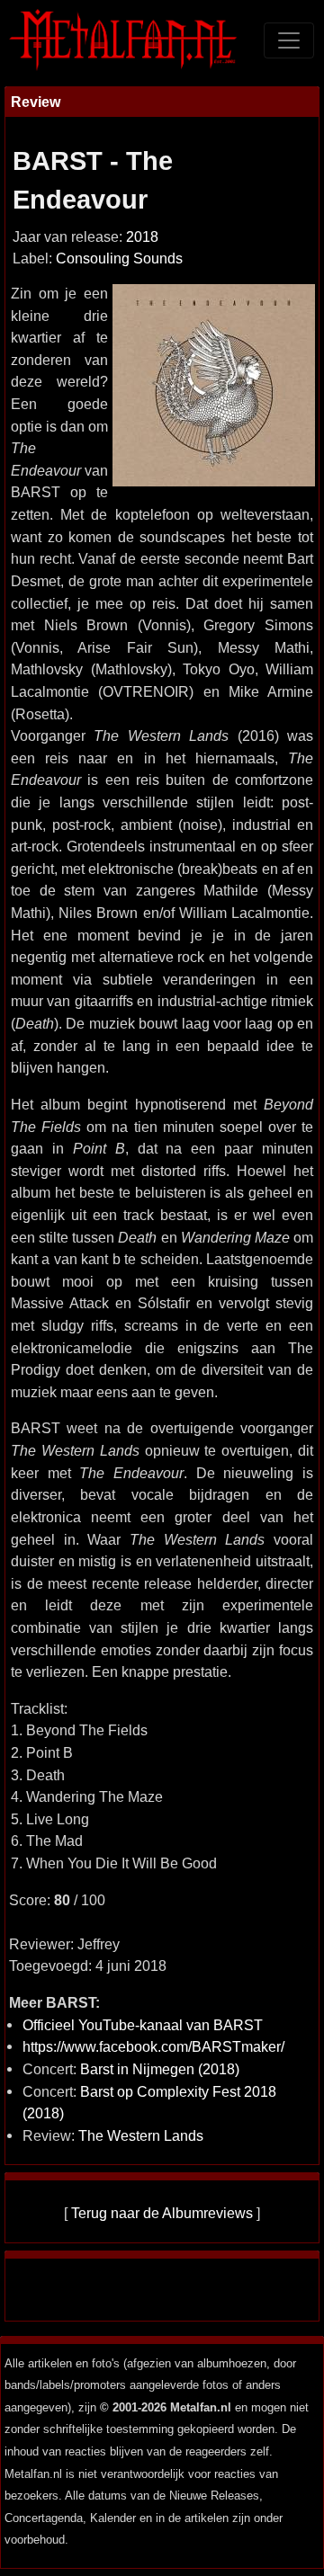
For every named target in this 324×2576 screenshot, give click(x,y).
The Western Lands (141, 2135)
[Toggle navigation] (289, 40)
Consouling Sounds (119, 258)
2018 (142, 237)
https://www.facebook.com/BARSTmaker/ (153, 2046)
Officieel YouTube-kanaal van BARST (143, 2025)
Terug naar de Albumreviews (162, 2213)
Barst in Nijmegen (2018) (160, 2069)
